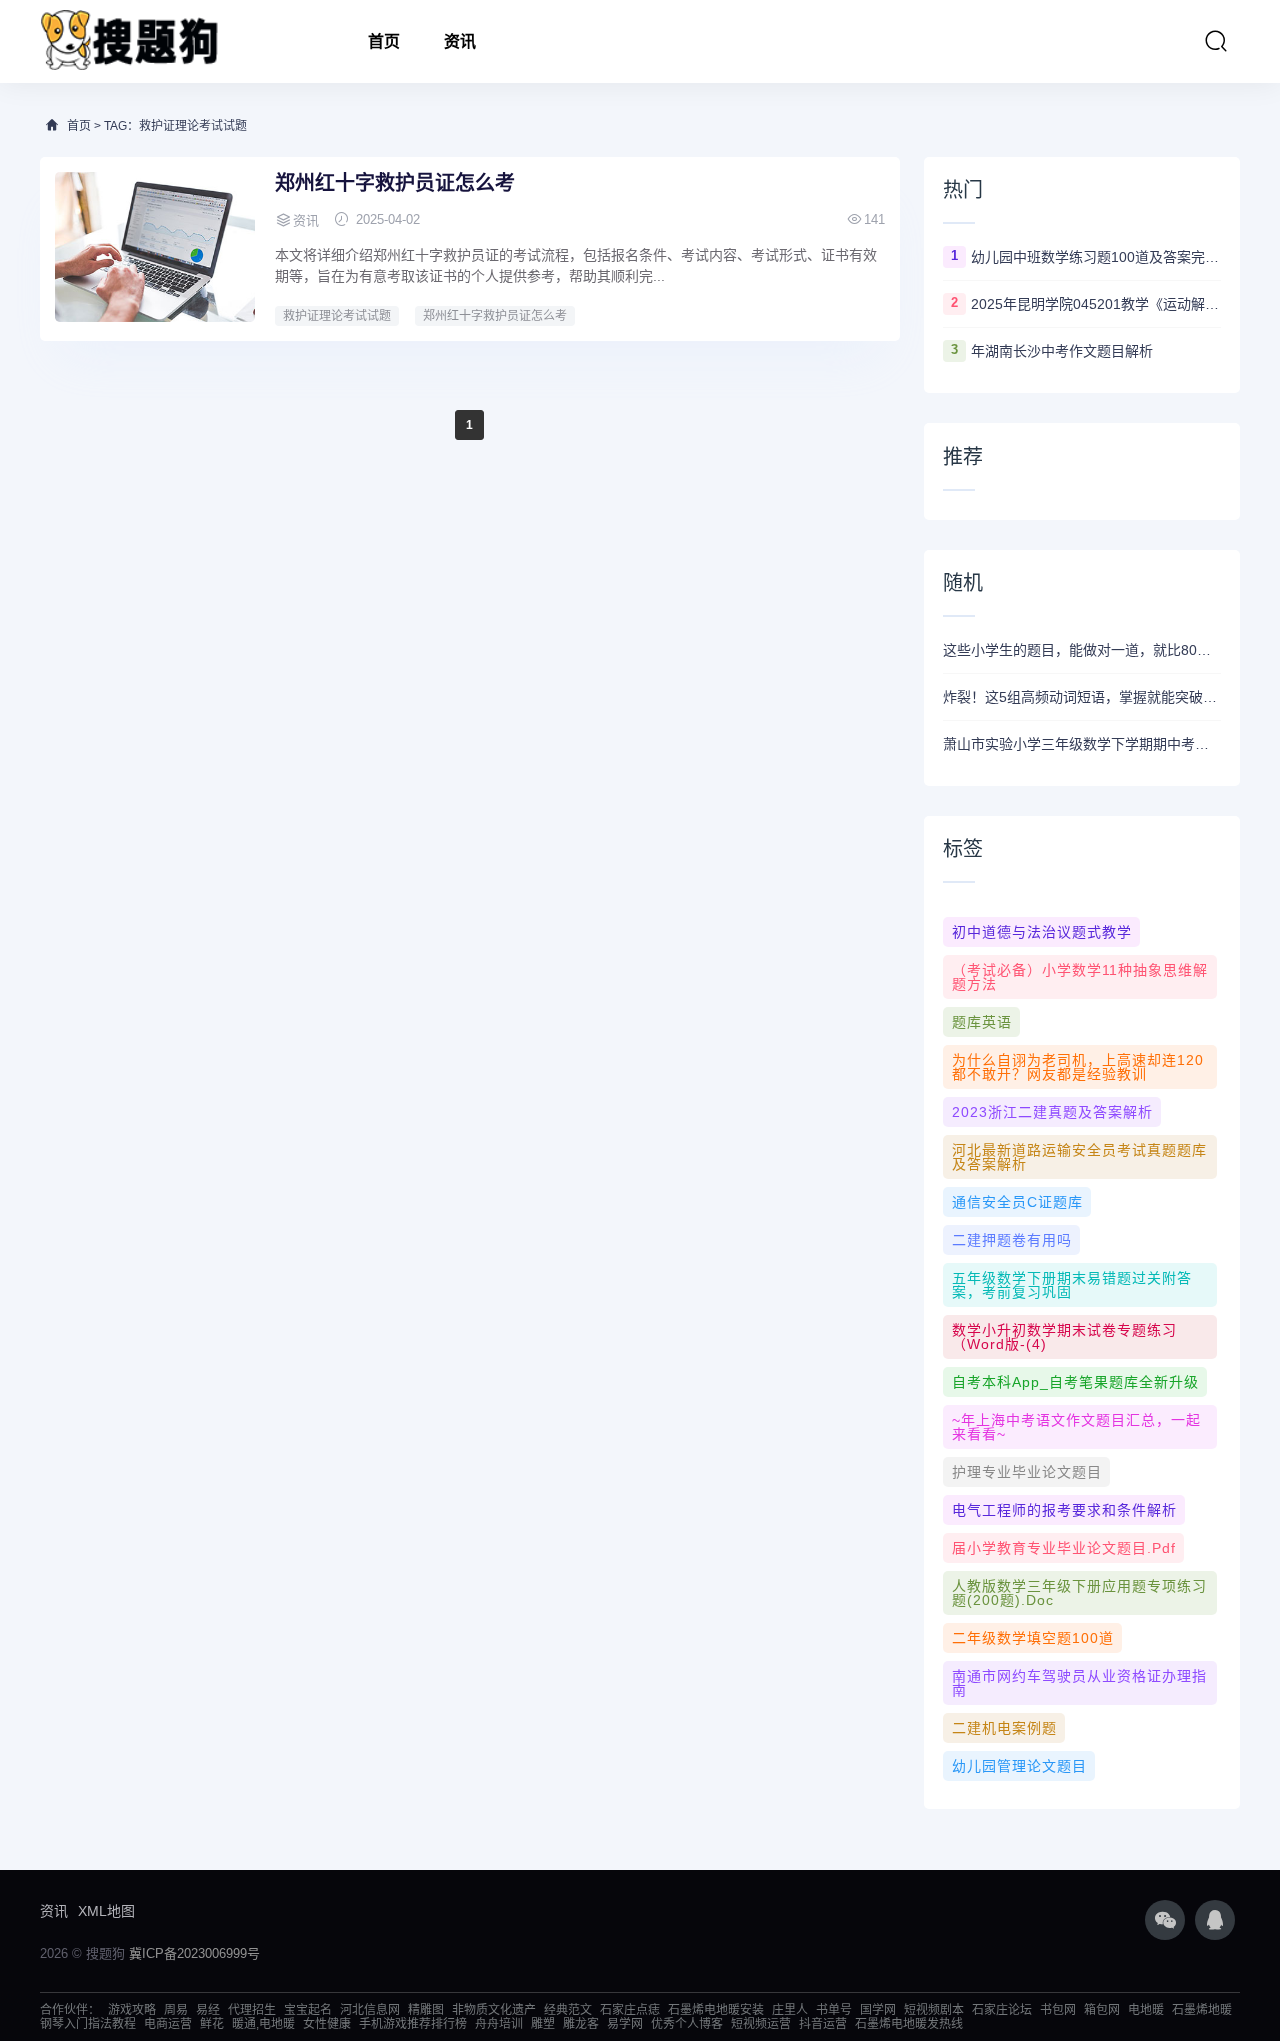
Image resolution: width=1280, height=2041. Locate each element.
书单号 (834, 2010)
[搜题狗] (130, 41)
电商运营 (168, 2024)
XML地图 (106, 1911)
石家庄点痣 (630, 2010)
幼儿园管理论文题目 (1019, 1766)
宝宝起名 (308, 2010)
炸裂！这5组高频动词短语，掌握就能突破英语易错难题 (1082, 697)
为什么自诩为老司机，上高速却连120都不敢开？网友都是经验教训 (1078, 1067)
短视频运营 (761, 2024)
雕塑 (543, 2024)
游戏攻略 (132, 2010)
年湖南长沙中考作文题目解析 (1062, 351)
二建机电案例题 (1004, 1728)
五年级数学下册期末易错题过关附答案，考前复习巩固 (1072, 1285)
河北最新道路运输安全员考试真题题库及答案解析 (1079, 1157)
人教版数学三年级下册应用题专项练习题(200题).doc (1079, 1593)
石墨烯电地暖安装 (716, 2010)
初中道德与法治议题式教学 (1042, 932)
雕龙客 (581, 2024)
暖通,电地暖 (263, 2024)
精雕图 (426, 2010)
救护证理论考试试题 (337, 316)
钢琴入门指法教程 (88, 2024)
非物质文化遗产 (494, 2010)
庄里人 (790, 2010)
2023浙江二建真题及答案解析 (1052, 1112)
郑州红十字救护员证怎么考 (395, 183)
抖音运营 (823, 2024)
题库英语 (982, 1022)
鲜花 (212, 2024)
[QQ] (1215, 1920)
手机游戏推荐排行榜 (413, 2024)
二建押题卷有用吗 (1012, 1240)
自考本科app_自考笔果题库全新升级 (1075, 1382)
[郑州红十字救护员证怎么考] (155, 247)
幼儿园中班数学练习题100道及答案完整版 (1096, 257)
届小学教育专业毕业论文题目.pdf (1064, 1548)
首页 (384, 41)
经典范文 (568, 2010)
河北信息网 (370, 2010)
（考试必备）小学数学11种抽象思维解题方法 (1080, 977)
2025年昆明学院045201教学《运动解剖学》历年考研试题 (1096, 304)
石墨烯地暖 (1202, 2010)
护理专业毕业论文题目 (1027, 1472)
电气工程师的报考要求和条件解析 (1064, 1510)
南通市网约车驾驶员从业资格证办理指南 (1079, 1683)
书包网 (1058, 2010)
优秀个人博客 (687, 2024)
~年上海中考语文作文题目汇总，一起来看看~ (1076, 1427)
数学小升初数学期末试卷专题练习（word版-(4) (1064, 1337)
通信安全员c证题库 (1017, 1202)
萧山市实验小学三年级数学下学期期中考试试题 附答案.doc (1082, 744)
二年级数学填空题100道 (1033, 1638)
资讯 (460, 41)
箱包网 (1102, 2010)
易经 (208, 2010)
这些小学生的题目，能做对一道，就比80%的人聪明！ (1082, 650)
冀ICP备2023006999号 (194, 1953)
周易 (176, 2010)
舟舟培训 (499, 2024)
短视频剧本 (934, 2010)
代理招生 (252, 2010)
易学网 (625, 2024)
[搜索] (1216, 41)
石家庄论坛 (1002, 2010)
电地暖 (1146, 2010)
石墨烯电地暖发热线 (909, 2024)
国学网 (878, 2010)
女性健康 (327, 2024)
